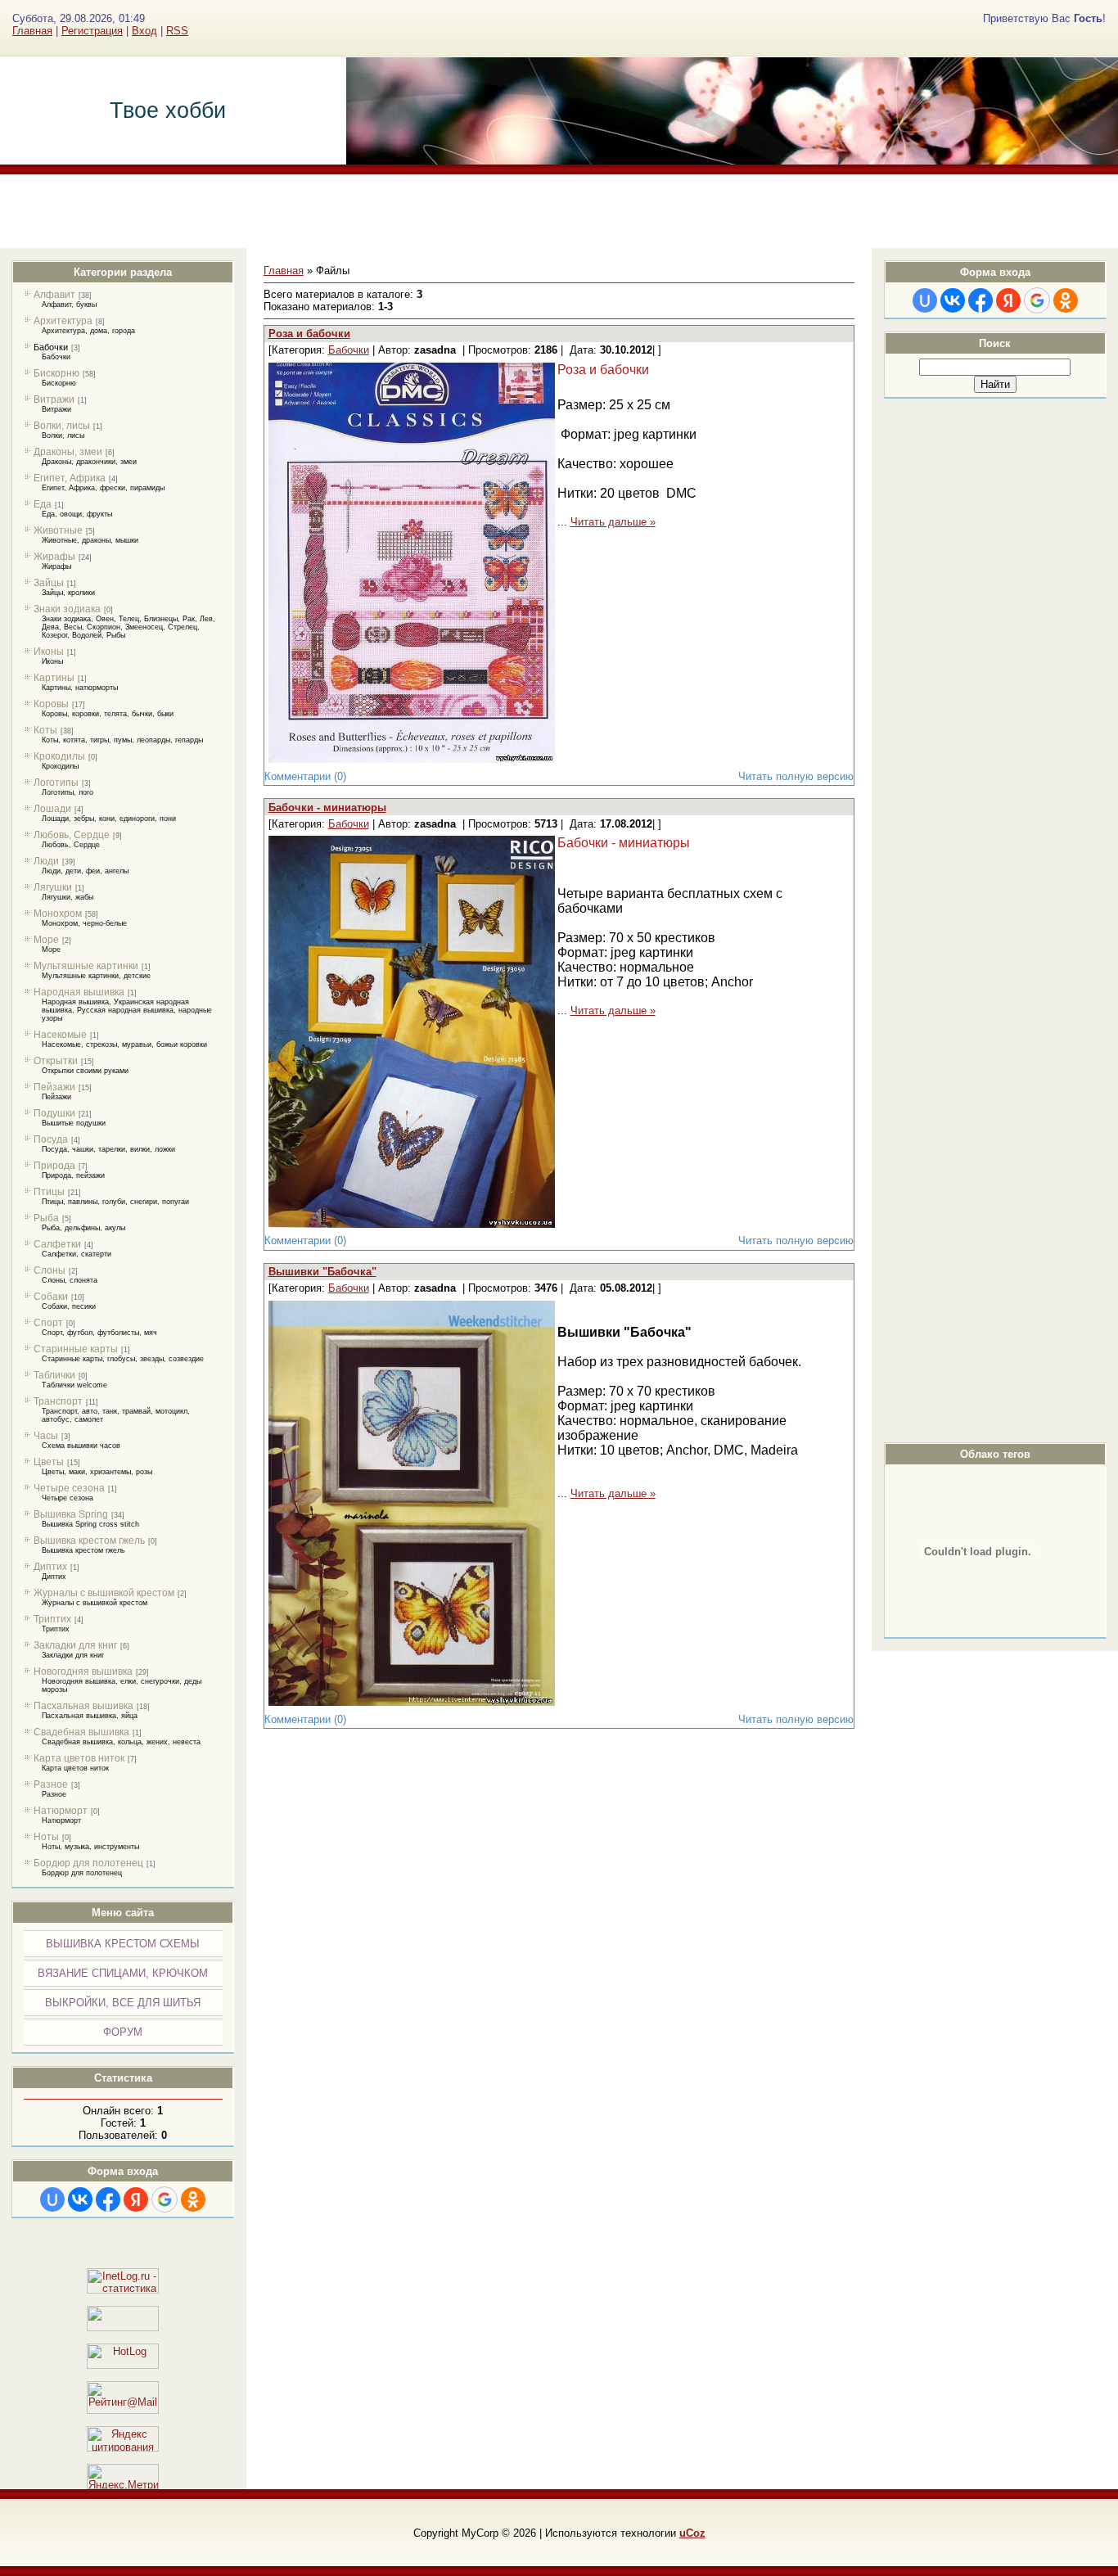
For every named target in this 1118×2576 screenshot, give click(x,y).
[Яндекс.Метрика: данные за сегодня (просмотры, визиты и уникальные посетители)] (123, 2477)
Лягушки (53, 887)
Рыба (46, 1218)
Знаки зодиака (67, 609)
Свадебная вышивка (81, 1732)
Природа (54, 1166)
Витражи (54, 399)
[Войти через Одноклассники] (193, 2199)
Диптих (50, 1567)
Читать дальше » (613, 522)
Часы (46, 1436)
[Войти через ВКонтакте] (80, 2199)
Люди (46, 861)
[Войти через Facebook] (108, 2199)
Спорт (48, 1323)
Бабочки (51, 347)
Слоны (50, 1270)
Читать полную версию (796, 776)
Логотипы (56, 783)
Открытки (56, 1061)
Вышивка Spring (71, 1514)
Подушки (54, 1113)
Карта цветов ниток (79, 1758)
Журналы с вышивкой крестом (104, 1593)
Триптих (52, 1619)
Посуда (51, 1139)
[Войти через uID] (52, 2199)
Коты (45, 730)
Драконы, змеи (68, 452)
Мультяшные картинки (86, 966)
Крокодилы (59, 756)
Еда (43, 504)
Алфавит (54, 295)
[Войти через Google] (165, 2199)
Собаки (51, 1297)
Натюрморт (61, 1811)
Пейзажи (54, 1087)
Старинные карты (76, 1349)
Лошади (52, 809)
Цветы (49, 1462)
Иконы (49, 652)
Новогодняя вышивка (83, 1671)
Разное (51, 1784)
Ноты (46, 1837)
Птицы (49, 1192)
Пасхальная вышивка (83, 1706)
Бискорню (56, 373)
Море (46, 940)
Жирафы (54, 557)
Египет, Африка (70, 478)
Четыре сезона (69, 1488)
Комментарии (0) (305, 776)
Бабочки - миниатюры (327, 808)
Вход (144, 31)
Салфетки (57, 1244)
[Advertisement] (559, 211)
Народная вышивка (79, 992)
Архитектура (63, 321)
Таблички (54, 1375)
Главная (32, 31)
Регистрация (92, 31)
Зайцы (49, 583)
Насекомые (60, 1035)
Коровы (51, 704)
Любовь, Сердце (72, 835)
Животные (58, 530)
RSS (177, 31)
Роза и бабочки (309, 334)
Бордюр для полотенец (88, 1863)
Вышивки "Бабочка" (322, 1272)
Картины (54, 678)
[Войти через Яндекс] (136, 2199)
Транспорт (58, 1401)
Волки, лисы (62, 426)
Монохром (58, 914)
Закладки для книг (75, 1645)
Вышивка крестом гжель (89, 1541)
